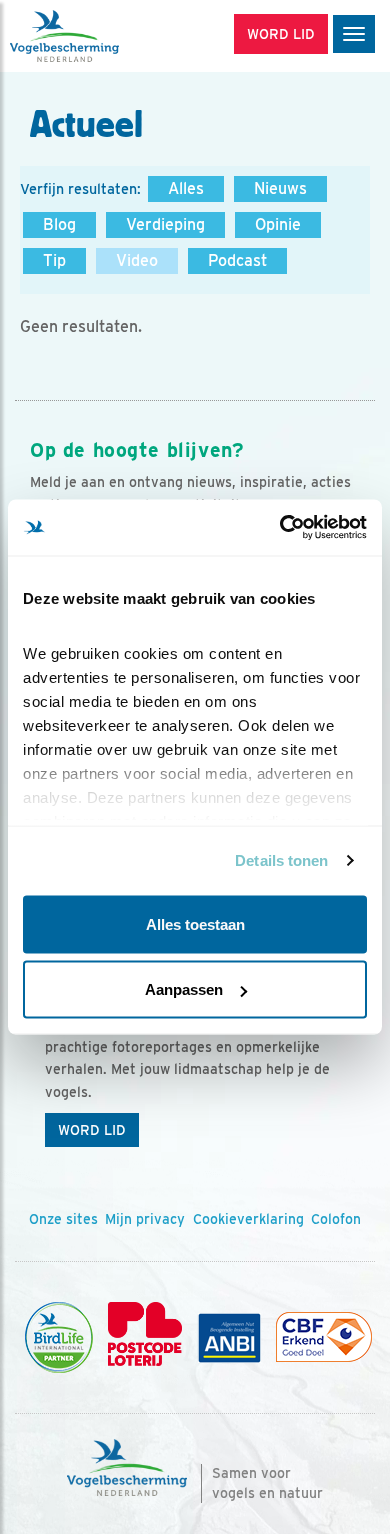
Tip (54, 260)
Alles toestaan (195, 923)
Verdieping (165, 224)
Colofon (336, 1219)
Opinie (278, 224)
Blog (59, 224)
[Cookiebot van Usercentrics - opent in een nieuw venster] (280, 528)
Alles (186, 188)
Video (137, 260)
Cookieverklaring (248, 1219)
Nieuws (280, 188)
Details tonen (281, 860)
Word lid (92, 1130)
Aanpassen (184, 989)
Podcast (237, 260)
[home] (100, 36)
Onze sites (63, 1219)
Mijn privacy (145, 1219)
